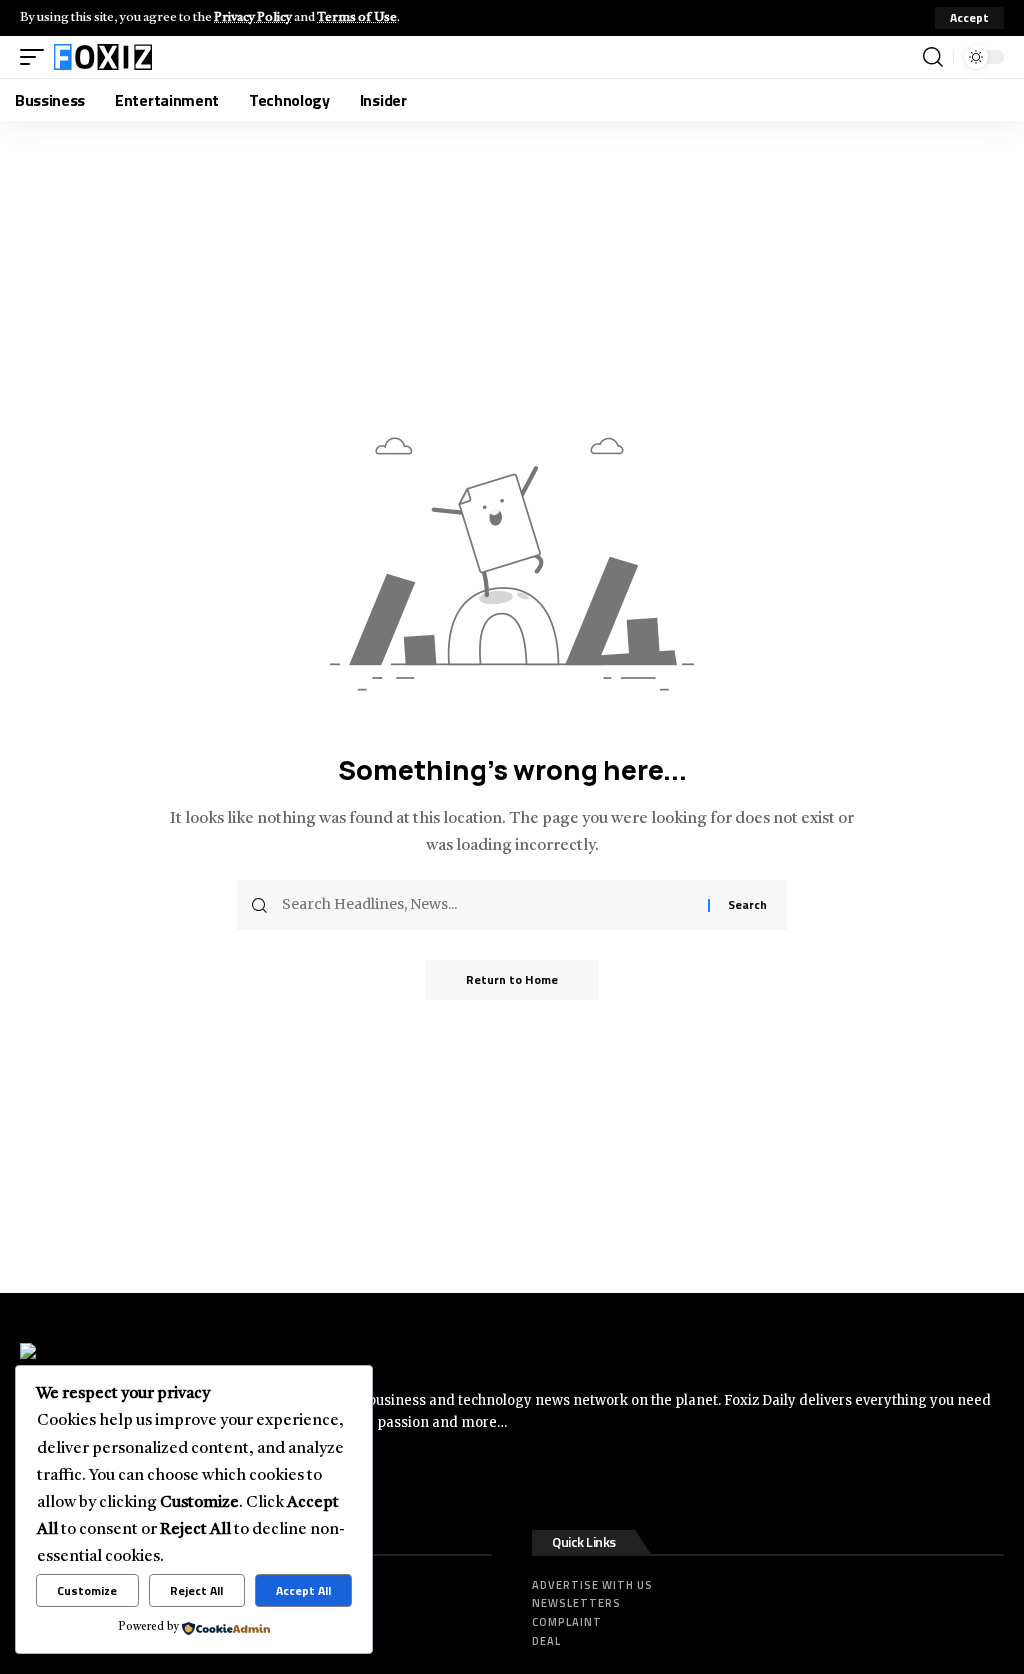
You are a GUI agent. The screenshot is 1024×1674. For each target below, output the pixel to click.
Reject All (196, 1590)
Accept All (303, 1590)
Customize (87, 1590)
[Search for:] (487, 905)
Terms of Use (357, 17)
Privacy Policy (253, 17)
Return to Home (512, 979)
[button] (969, 18)
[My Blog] (103, 57)
